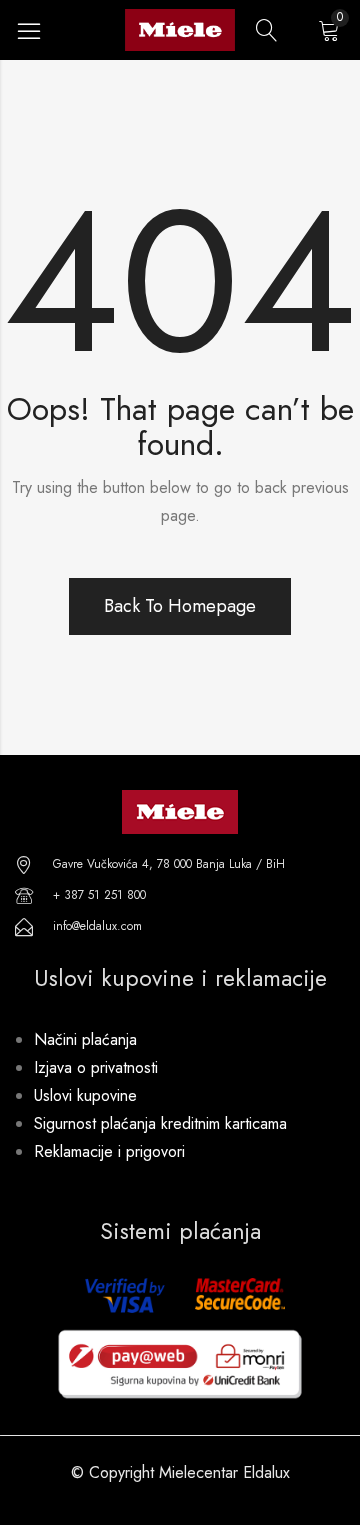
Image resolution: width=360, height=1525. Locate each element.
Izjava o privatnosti (96, 1067)
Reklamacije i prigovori (109, 1151)
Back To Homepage (180, 606)
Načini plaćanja (85, 1039)
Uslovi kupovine (85, 1095)
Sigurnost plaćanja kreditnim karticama (160, 1123)
